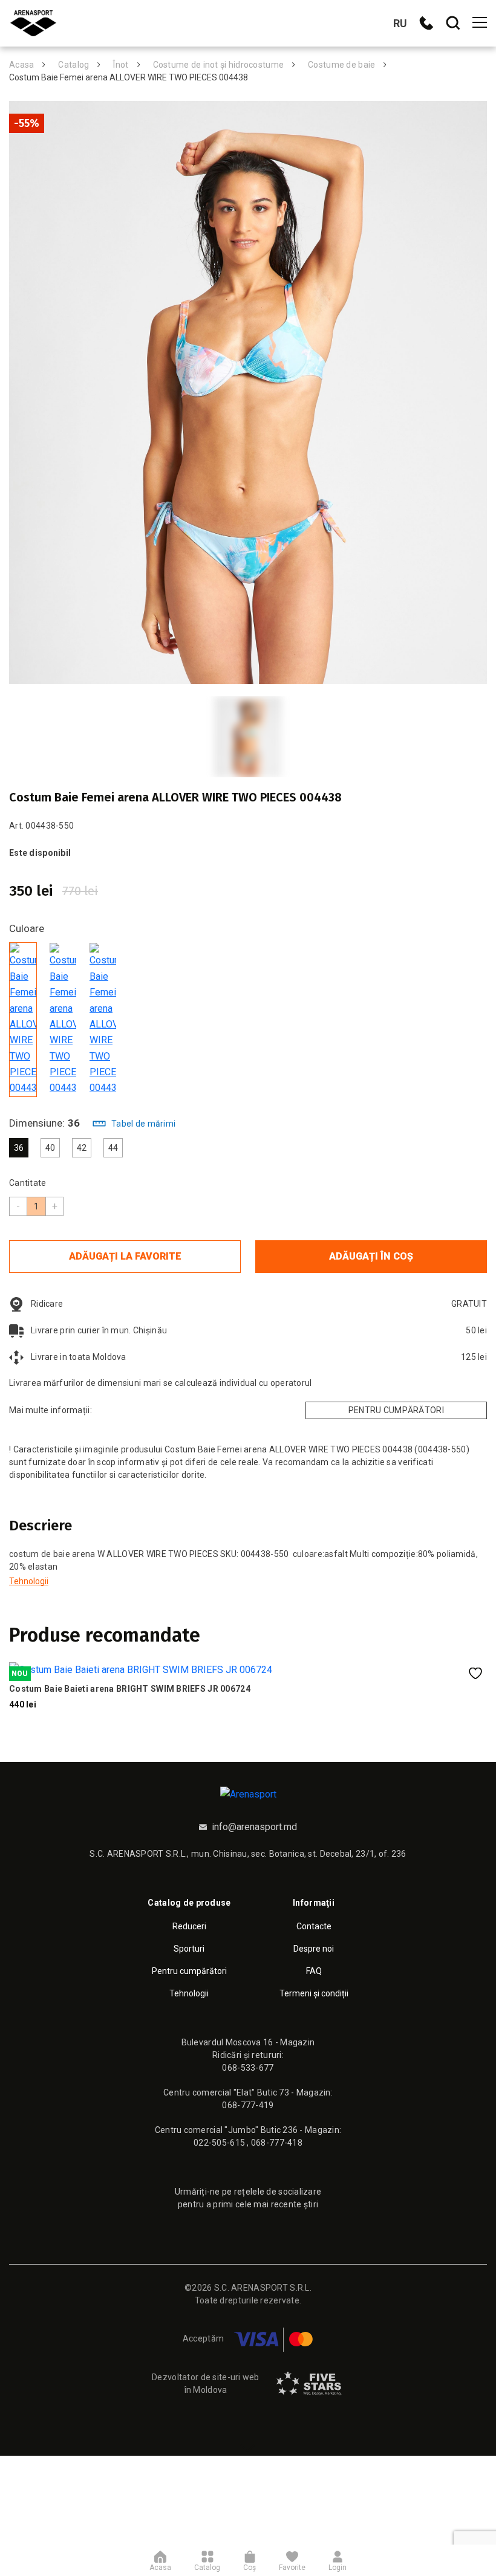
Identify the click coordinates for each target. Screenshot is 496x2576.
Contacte (314, 1926)
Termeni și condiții (314, 1993)
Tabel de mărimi (143, 1124)
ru (400, 23)
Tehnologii (29, 1581)
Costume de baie (341, 65)
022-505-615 (220, 2143)
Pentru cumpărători (396, 1410)
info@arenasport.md (254, 1827)
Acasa (21, 65)
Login (338, 2567)
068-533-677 (248, 2068)
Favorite (292, 2567)
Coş (250, 2567)
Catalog (73, 65)
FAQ (314, 1971)
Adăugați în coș (371, 1256)
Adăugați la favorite (125, 1256)
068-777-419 (248, 2105)
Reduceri (189, 1926)
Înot (121, 65)
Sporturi (189, 1949)
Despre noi (314, 1949)
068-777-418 (277, 2143)
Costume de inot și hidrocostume (219, 65)
